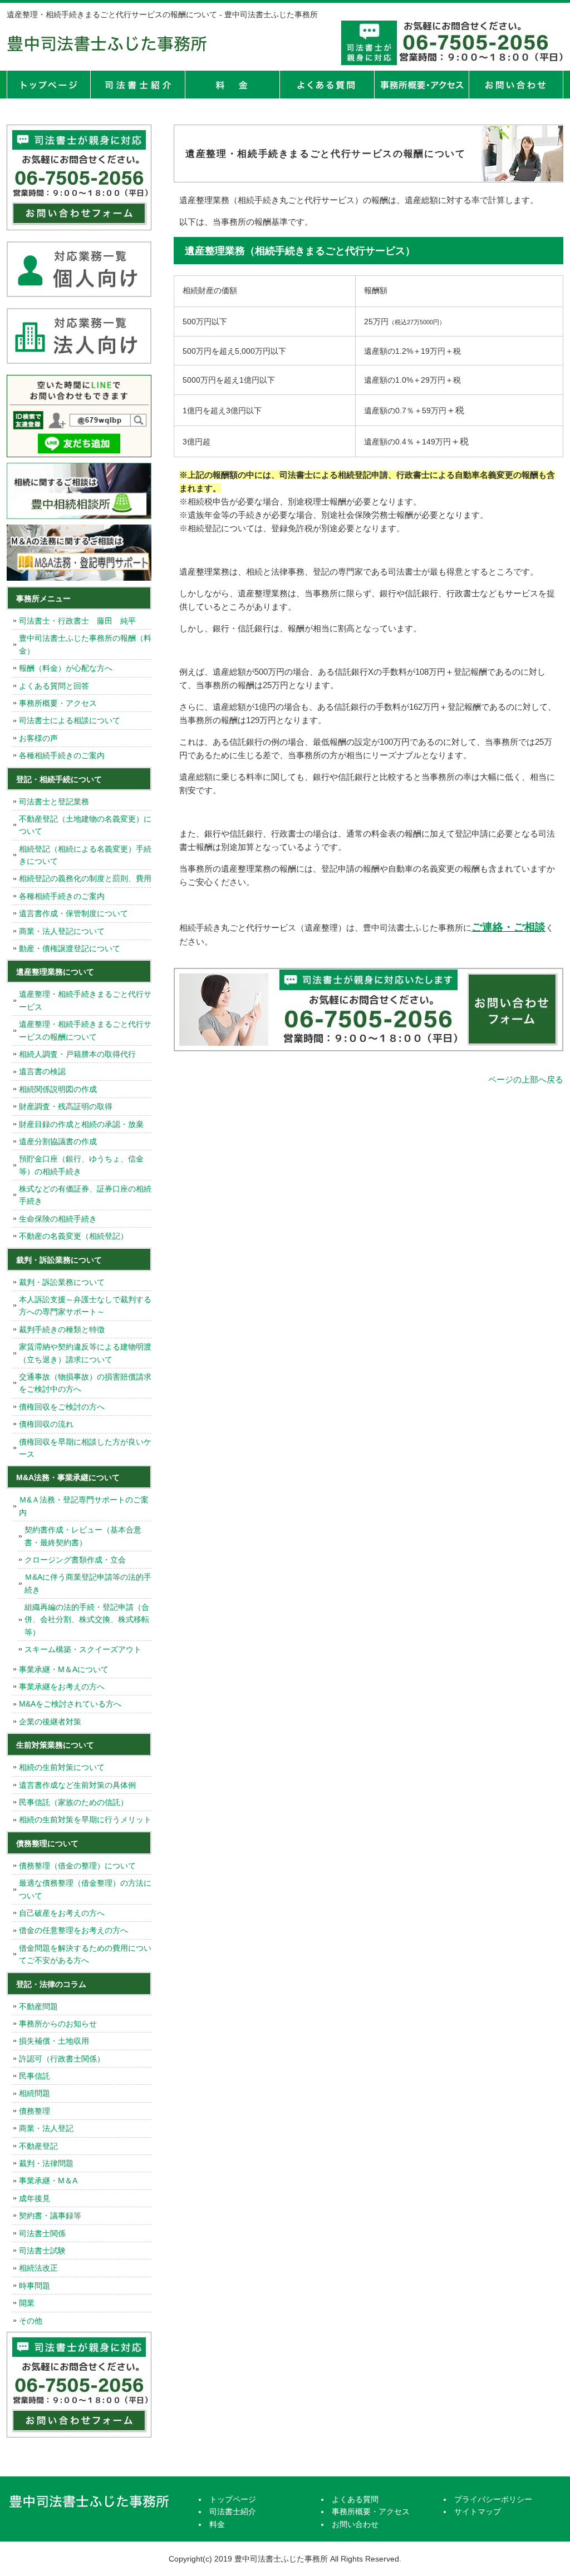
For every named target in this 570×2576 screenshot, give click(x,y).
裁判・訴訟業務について (62, 1282)
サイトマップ (478, 2511)
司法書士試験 (42, 2251)
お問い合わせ (355, 2524)
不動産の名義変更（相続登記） (73, 1236)
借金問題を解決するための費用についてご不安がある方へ (85, 1954)
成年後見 (35, 2198)
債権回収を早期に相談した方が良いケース (85, 1448)
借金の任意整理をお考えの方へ (73, 1930)
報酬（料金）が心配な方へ (66, 668)
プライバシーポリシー (493, 2499)
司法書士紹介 (137, 85)
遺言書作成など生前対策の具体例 (77, 1785)
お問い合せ (516, 85)
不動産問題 (38, 2006)
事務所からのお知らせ (58, 2024)
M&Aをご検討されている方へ (70, 1704)
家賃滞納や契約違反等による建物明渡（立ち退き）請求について (85, 1353)
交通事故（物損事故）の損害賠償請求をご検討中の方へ (85, 1383)
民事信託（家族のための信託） (73, 1802)
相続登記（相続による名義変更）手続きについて (85, 855)
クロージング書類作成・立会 (75, 1560)
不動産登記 (38, 2146)
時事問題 (35, 2286)
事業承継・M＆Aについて (64, 1669)
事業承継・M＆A (48, 2181)
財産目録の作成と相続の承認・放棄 (81, 1124)
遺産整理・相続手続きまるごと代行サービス (85, 1000)
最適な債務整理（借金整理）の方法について (85, 1889)
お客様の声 (38, 738)
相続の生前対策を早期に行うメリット (85, 1819)
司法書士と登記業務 (54, 802)
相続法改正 (38, 2268)
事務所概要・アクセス (421, 85)
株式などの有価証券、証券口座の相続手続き (85, 1195)
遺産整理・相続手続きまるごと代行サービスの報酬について (85, 1030)
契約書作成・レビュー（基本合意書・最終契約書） (83, 1536)
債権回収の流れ (46, 1424)
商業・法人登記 (46, 2128)
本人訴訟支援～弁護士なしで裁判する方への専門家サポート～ (85, 1306)
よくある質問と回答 (54, 686)
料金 (232, 85)
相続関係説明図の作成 (58, 1089)
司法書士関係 (42, 2233)
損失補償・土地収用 (54, 2041)
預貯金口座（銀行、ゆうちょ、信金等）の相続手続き (81, 1165)
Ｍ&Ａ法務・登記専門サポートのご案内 (84, 1506)
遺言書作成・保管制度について (73, 913)
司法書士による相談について (70, 720)
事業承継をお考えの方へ (62, 1687)
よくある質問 (327, 85)
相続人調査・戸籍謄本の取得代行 (77, 1054)
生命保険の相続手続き (58, 1219)
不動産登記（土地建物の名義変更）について (85, 825)
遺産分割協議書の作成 (58, 1141)
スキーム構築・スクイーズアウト (83, 1649)
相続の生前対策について (62, 1767)
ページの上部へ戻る (526, 1079)
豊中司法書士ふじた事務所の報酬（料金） (85, 644)
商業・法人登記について (62, 931)
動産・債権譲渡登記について (70, 948)
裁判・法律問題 (46, 2163)
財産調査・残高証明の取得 (66, 1106)
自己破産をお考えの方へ (62, 1913)
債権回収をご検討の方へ (62, 1407)
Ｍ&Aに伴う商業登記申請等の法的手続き (88, 1583)
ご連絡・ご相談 (508, 927)
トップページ (48, 85)
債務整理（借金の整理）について (77, 1866)
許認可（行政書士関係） (62, 2059)
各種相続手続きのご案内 (62, 755)
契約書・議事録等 (50, 2216)
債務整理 (35, 2111)
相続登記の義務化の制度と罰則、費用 (85, 878)
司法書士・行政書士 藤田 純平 (77, 621)
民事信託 (35, 2076)
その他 (31, 2321)
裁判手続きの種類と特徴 (62, 1329)
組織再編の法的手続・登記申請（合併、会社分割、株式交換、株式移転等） (87, 1620)
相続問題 (35, 2093)
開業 (27, 2303)
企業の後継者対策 (50, 1722)
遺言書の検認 (42, 1071)
